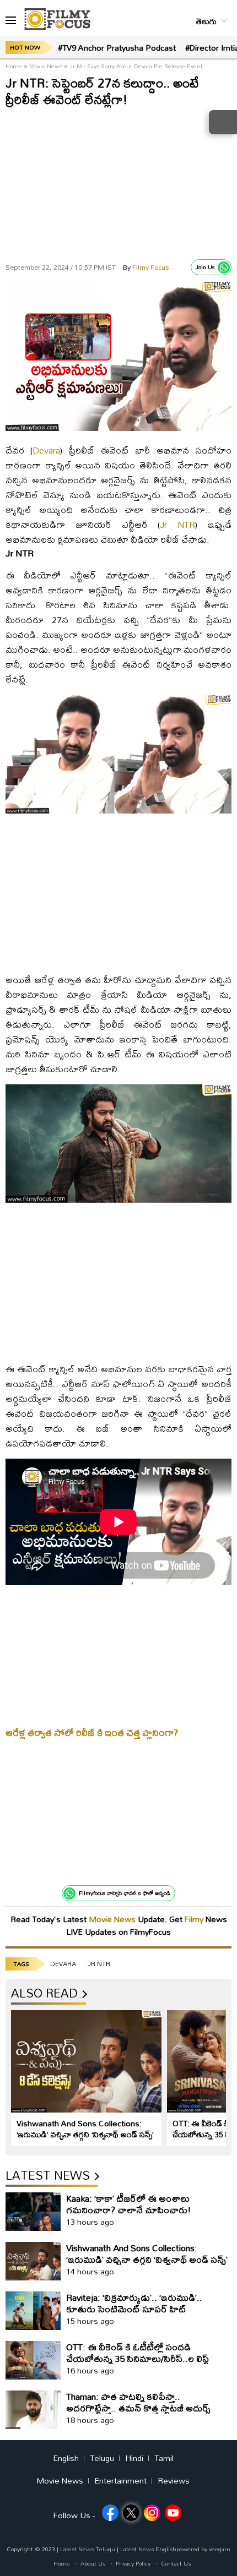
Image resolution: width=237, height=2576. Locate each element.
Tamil (164, 2458)
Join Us (205, 267)
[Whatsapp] (224, 268)
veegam (220, 2549)
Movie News (46, 66)
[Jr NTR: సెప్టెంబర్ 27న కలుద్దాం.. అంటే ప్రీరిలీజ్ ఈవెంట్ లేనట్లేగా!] (118, 428)
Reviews (174, 2481)
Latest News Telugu (88, 2549)
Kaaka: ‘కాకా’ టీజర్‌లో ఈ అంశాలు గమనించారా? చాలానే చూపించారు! (129, 2204)
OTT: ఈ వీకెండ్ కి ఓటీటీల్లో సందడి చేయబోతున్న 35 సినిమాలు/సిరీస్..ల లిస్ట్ (138, 2353)
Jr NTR (177, 524)
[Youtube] (173, 2513)
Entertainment (120, 2481)
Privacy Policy (133, 2563)
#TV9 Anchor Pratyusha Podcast (117, 48)
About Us (93, 2563)
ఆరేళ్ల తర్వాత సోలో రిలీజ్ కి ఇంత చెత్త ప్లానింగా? (92, 1732)
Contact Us (176, 2563)
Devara (46, 450)
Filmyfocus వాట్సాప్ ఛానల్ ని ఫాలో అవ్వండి (125, 1893)
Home (15, 66)
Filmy (195, 1919)
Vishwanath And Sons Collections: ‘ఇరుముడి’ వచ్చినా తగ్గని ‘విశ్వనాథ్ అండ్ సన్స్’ (85, 2129)
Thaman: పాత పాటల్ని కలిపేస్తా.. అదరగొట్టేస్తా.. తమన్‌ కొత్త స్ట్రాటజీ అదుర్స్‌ (138, 2402)
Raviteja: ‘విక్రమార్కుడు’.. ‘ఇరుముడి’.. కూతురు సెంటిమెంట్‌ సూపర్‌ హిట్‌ (134, 2303)
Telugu (102, 2458)
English (66, 2458)
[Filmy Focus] (57, 19)
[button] (11, 21)
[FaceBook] (110, 2513)
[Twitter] (131, 2513)
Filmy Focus (146, 267)
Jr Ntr (99, 1964)
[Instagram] (152, 2513)
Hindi (134, 2458)
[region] (118, 182)
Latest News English (148, 2549)
